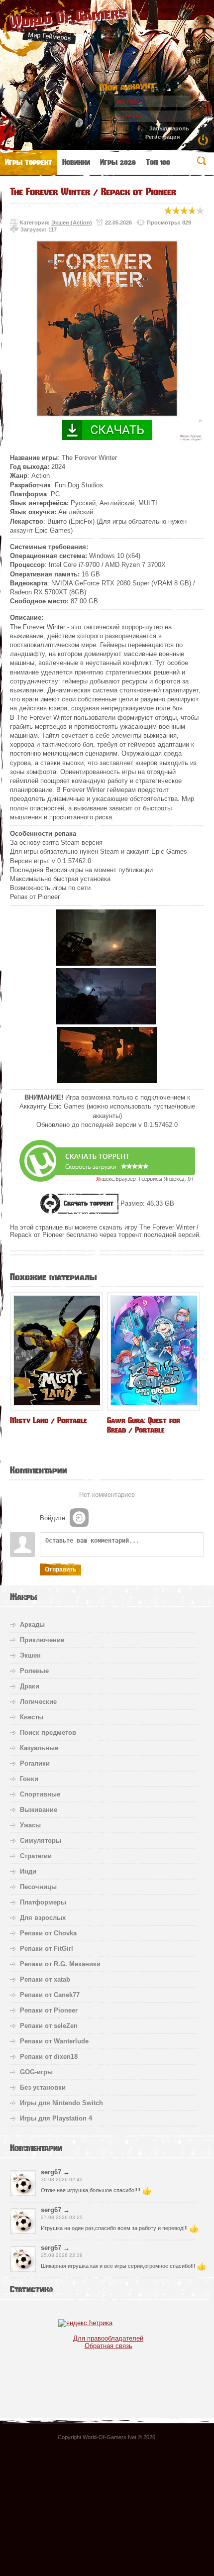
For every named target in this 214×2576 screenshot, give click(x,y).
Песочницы (38, 1887)
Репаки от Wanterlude (54, 2041)
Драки (30, 1686)
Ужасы (30, 1825)
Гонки (29, 1779)
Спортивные (40, 1794)
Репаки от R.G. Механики (60, 1964)
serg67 (51, 2172)
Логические (38, 1702)
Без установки (43, 2087)
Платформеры (43, 1902)
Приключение (42, 1640)
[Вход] (79, 1518)
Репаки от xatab (45, 1979)
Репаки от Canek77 (50, 1995)
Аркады (32, 1624)
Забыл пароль (169, 128)
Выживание (39, 1810)
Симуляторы (41, 1841)
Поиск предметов (48, 1733)
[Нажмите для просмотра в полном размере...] (106, 963)
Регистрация (162, 137)
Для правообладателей (108, 2338)
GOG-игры (36, 2072)
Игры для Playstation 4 (56, 2118)
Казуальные (39, 1748)
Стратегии (36, 1856)
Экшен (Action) (72, 223)
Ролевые (34, 1671)
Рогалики (35, 1763)
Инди (28, 1871)
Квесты (32, 1717)
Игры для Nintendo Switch (61, 2103)
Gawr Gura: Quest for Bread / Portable (144, 1425)
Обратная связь (108, 2346)
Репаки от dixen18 (49, 2057)
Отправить (60, 1569)
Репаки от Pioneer (49, 2010)
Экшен (30, 1655)
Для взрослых (43, 1918)
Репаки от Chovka (48, 1933)
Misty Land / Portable (48, 1420)
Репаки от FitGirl (47, 1949)
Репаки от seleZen (49, 2026)
